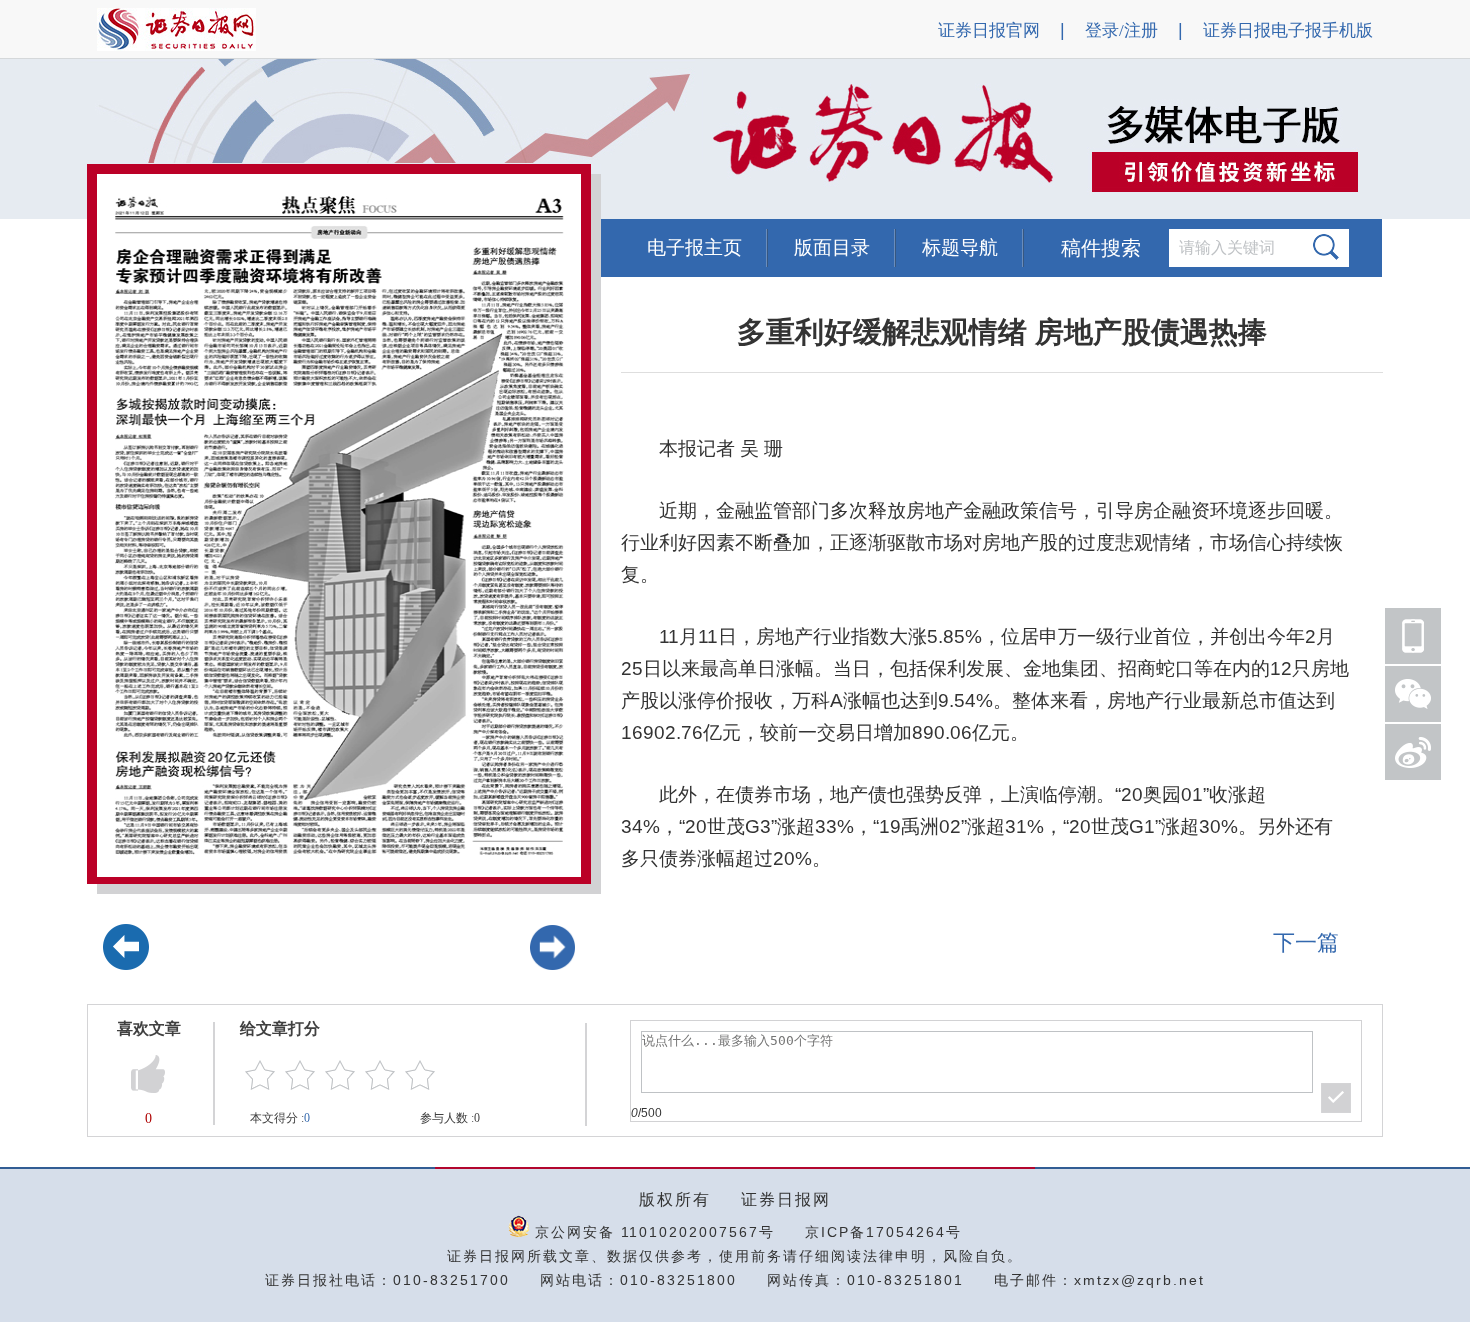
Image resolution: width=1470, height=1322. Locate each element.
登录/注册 (1121, 30)
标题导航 (960, 247)
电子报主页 (694, 247)
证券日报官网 (989, 30)
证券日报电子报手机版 (1288, 30)
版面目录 (832, 247)
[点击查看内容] (338, 140)
